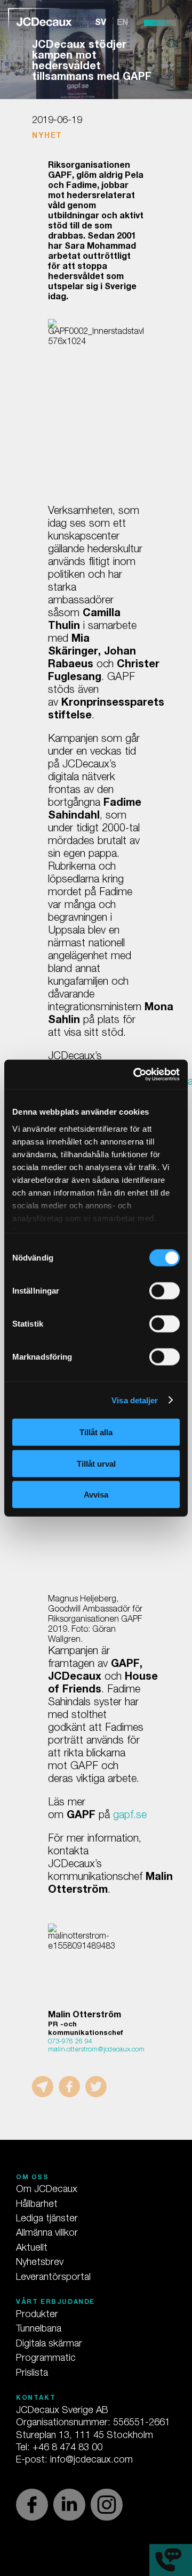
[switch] (165, 1291)
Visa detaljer (135, 1400)
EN (122, 23)
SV (101, 23)
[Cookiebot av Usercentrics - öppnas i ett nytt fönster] (135, 1074)
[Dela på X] (96, 2087)
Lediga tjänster (47, 2219)
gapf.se (130, 1816)
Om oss (33, 2178)
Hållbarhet (37, 2205)
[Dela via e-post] (43, 2087)
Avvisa (96, 1495)
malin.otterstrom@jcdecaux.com (96, 2050)
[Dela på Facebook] (69, 2087)
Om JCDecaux (47, 2190)
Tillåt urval (96, 1463)
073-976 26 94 (70, 2042)
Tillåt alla (96, 1432)
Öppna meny (160, 23)
